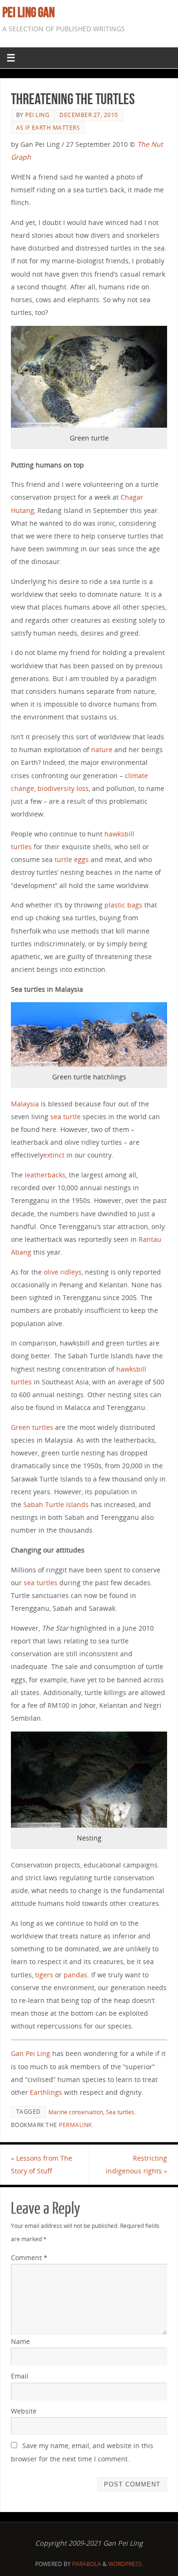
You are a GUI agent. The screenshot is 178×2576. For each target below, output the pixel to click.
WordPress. (126, 2564)
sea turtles (41, 1583)
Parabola (87, 2564)
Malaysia (25, 1104)
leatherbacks (45, 1175)
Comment (29, 2257)
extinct (54, 1155)
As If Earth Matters (48, 128)
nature (102, 749)
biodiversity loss (63, 788)
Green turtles (32, 1427)
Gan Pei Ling (31, 2053)
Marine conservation (76, 2112)
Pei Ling (37, 115)
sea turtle (66, 1117)
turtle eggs (72, 859)
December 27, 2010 (89, 115)
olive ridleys (63, 1272)
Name (20, 2341)
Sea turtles (120, 2112)
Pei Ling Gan (28, 12)
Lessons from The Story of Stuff (42, 2164)
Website (24, 2411)
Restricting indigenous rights (136, 2164)
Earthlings (46, 2092)
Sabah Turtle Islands (56, 1504)
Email (20, 2376)
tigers (44, 1975)
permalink (75, 2125)
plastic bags (123, 905)
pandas (75, 1975)
